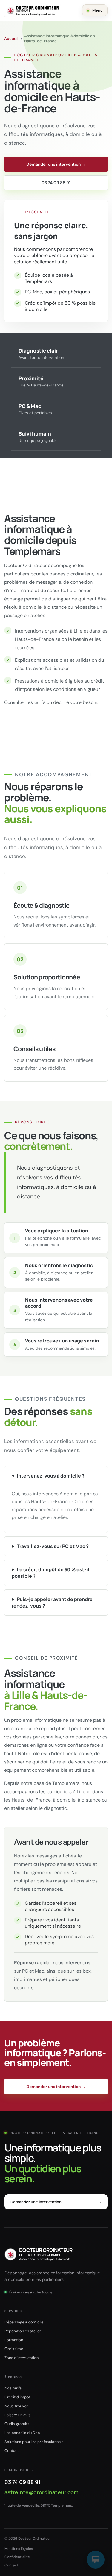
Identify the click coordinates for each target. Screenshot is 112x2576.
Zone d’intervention (22, 2358)
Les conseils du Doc (22, 2433)
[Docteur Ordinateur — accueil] (33, 10)
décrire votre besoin (75, 702)
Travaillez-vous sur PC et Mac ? (53, 1546)
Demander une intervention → (56, 164)
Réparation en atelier (23, 2331)
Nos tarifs (13, 2388)
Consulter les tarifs (25, 702)
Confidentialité (17, 2557)
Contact (12, 2451)
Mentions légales (19, 2549)
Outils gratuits (17, 2424)
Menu (98, 10)
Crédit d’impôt (17, 2397)
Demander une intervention (56, 2202)
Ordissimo (14, 2349)
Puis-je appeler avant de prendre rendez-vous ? (52, 1602)
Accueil (11, 39)
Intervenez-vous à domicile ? (51, 1476)
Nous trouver (16, 2406)
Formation (14, 2340)
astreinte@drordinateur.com (42, 2492)
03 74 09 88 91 (56, 183)
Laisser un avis (17, 2415)
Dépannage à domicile (24, 2322)
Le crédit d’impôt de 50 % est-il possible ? (50, 1573)
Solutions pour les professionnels (34, 2442)
